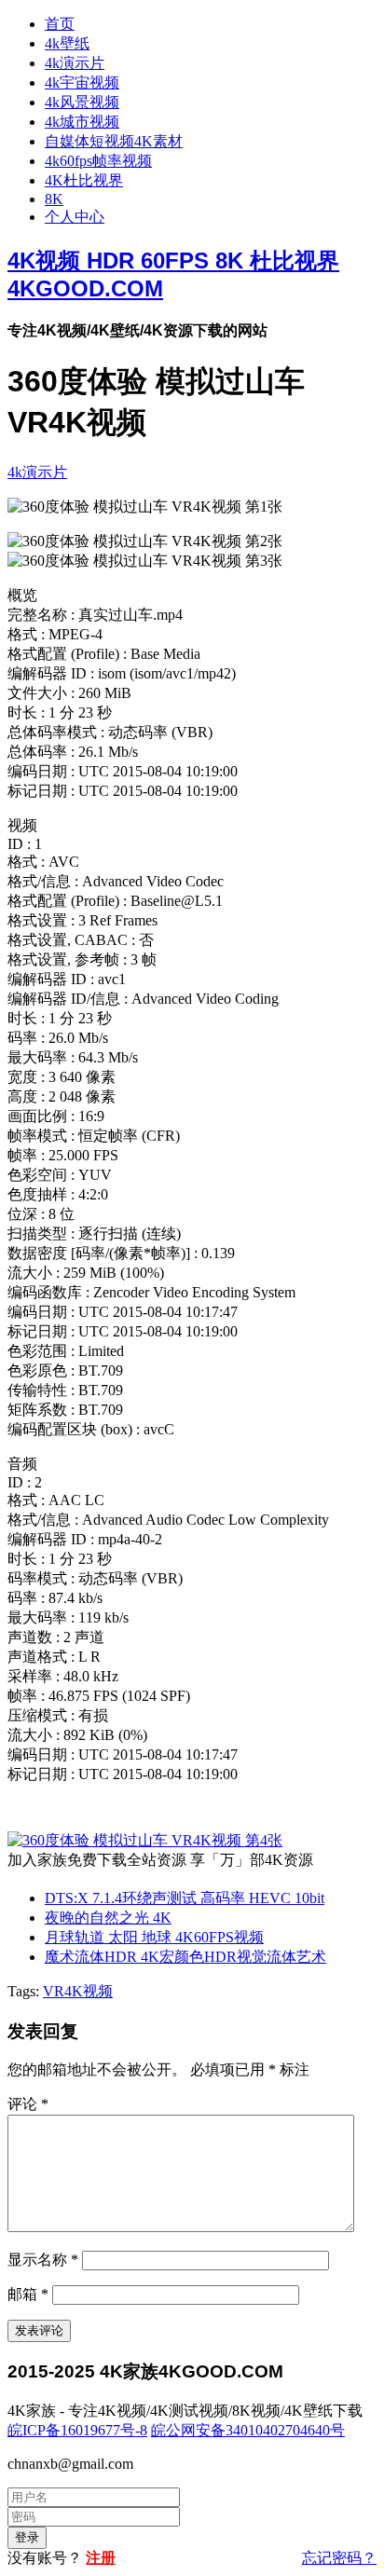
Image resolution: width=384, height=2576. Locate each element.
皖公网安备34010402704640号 (248, 2430)
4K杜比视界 (84, 180)
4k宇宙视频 (82, 82)
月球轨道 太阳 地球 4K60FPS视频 (154, 1937)
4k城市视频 (82, 122)
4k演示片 (75, 63)
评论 (28, 2104)
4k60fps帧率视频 (98, 161)
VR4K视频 (78, 1991)
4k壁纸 (67, 43)
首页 (60, 24)
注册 (101, 2558)
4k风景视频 (82, 102)
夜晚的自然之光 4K (108, 1918)
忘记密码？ (339, 2558)
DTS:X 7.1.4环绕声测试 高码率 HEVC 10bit (185, 1898)
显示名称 (43, 2260)
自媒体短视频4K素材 (114, 141)
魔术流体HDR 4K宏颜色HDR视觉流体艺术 (185, 1957)
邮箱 (28, 2294)
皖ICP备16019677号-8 (77, 2430)
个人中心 (75, 217)
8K (54, 199)
